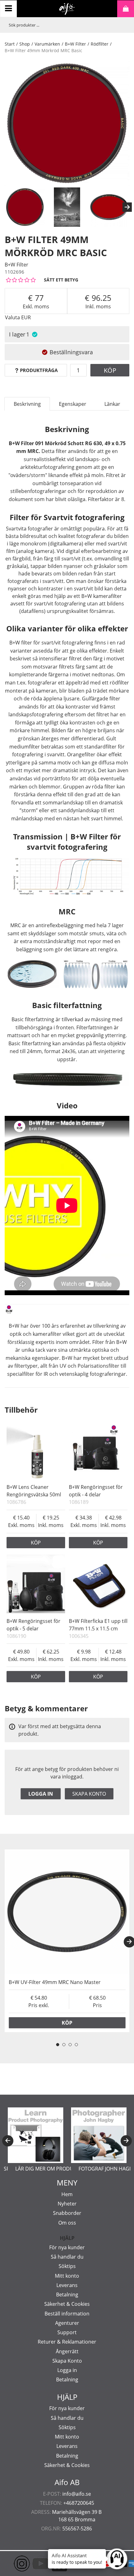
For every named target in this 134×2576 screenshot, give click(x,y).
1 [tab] (58, 2045)
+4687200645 (79, 2503)
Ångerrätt (67, 2351)
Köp (110, 370)
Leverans (67, 2285)
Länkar (112, 404)
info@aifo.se (77, 2494)
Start (10, 44)
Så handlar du (67, 2257)
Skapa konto (89, 1794)
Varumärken (47, 44)
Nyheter (67, 2204)
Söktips (67, 2266)
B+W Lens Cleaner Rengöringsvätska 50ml (34, 1491)
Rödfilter (100, 44)
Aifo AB (67, 2482)
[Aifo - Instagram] (12, 2564)
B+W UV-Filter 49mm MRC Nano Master (55, 1982)
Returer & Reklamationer (67, 2342)
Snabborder (67, 2213)
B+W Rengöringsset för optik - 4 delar (96, 1491)
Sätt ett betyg (61, 280)
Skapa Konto (67, 2361)
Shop (25, 44)
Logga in (41, 1794)
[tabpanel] (67, 1941)
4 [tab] (76, 2045)
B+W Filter (75, 44)
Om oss (67, 2223)
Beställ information (67, 2314)
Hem (67, 2194)
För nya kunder (67, 2247)
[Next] (127, 207)
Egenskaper (73, 404)
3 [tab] (70, 2045)
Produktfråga (39, 370)
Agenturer (67, 2323)
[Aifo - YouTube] (31, 2564)
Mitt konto (67, 2276)
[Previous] (8, 2141)
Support (67, 2332)
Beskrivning (27, 404)
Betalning (67, 2295)
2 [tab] (64, 2045)
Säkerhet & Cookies (67, 2304)
